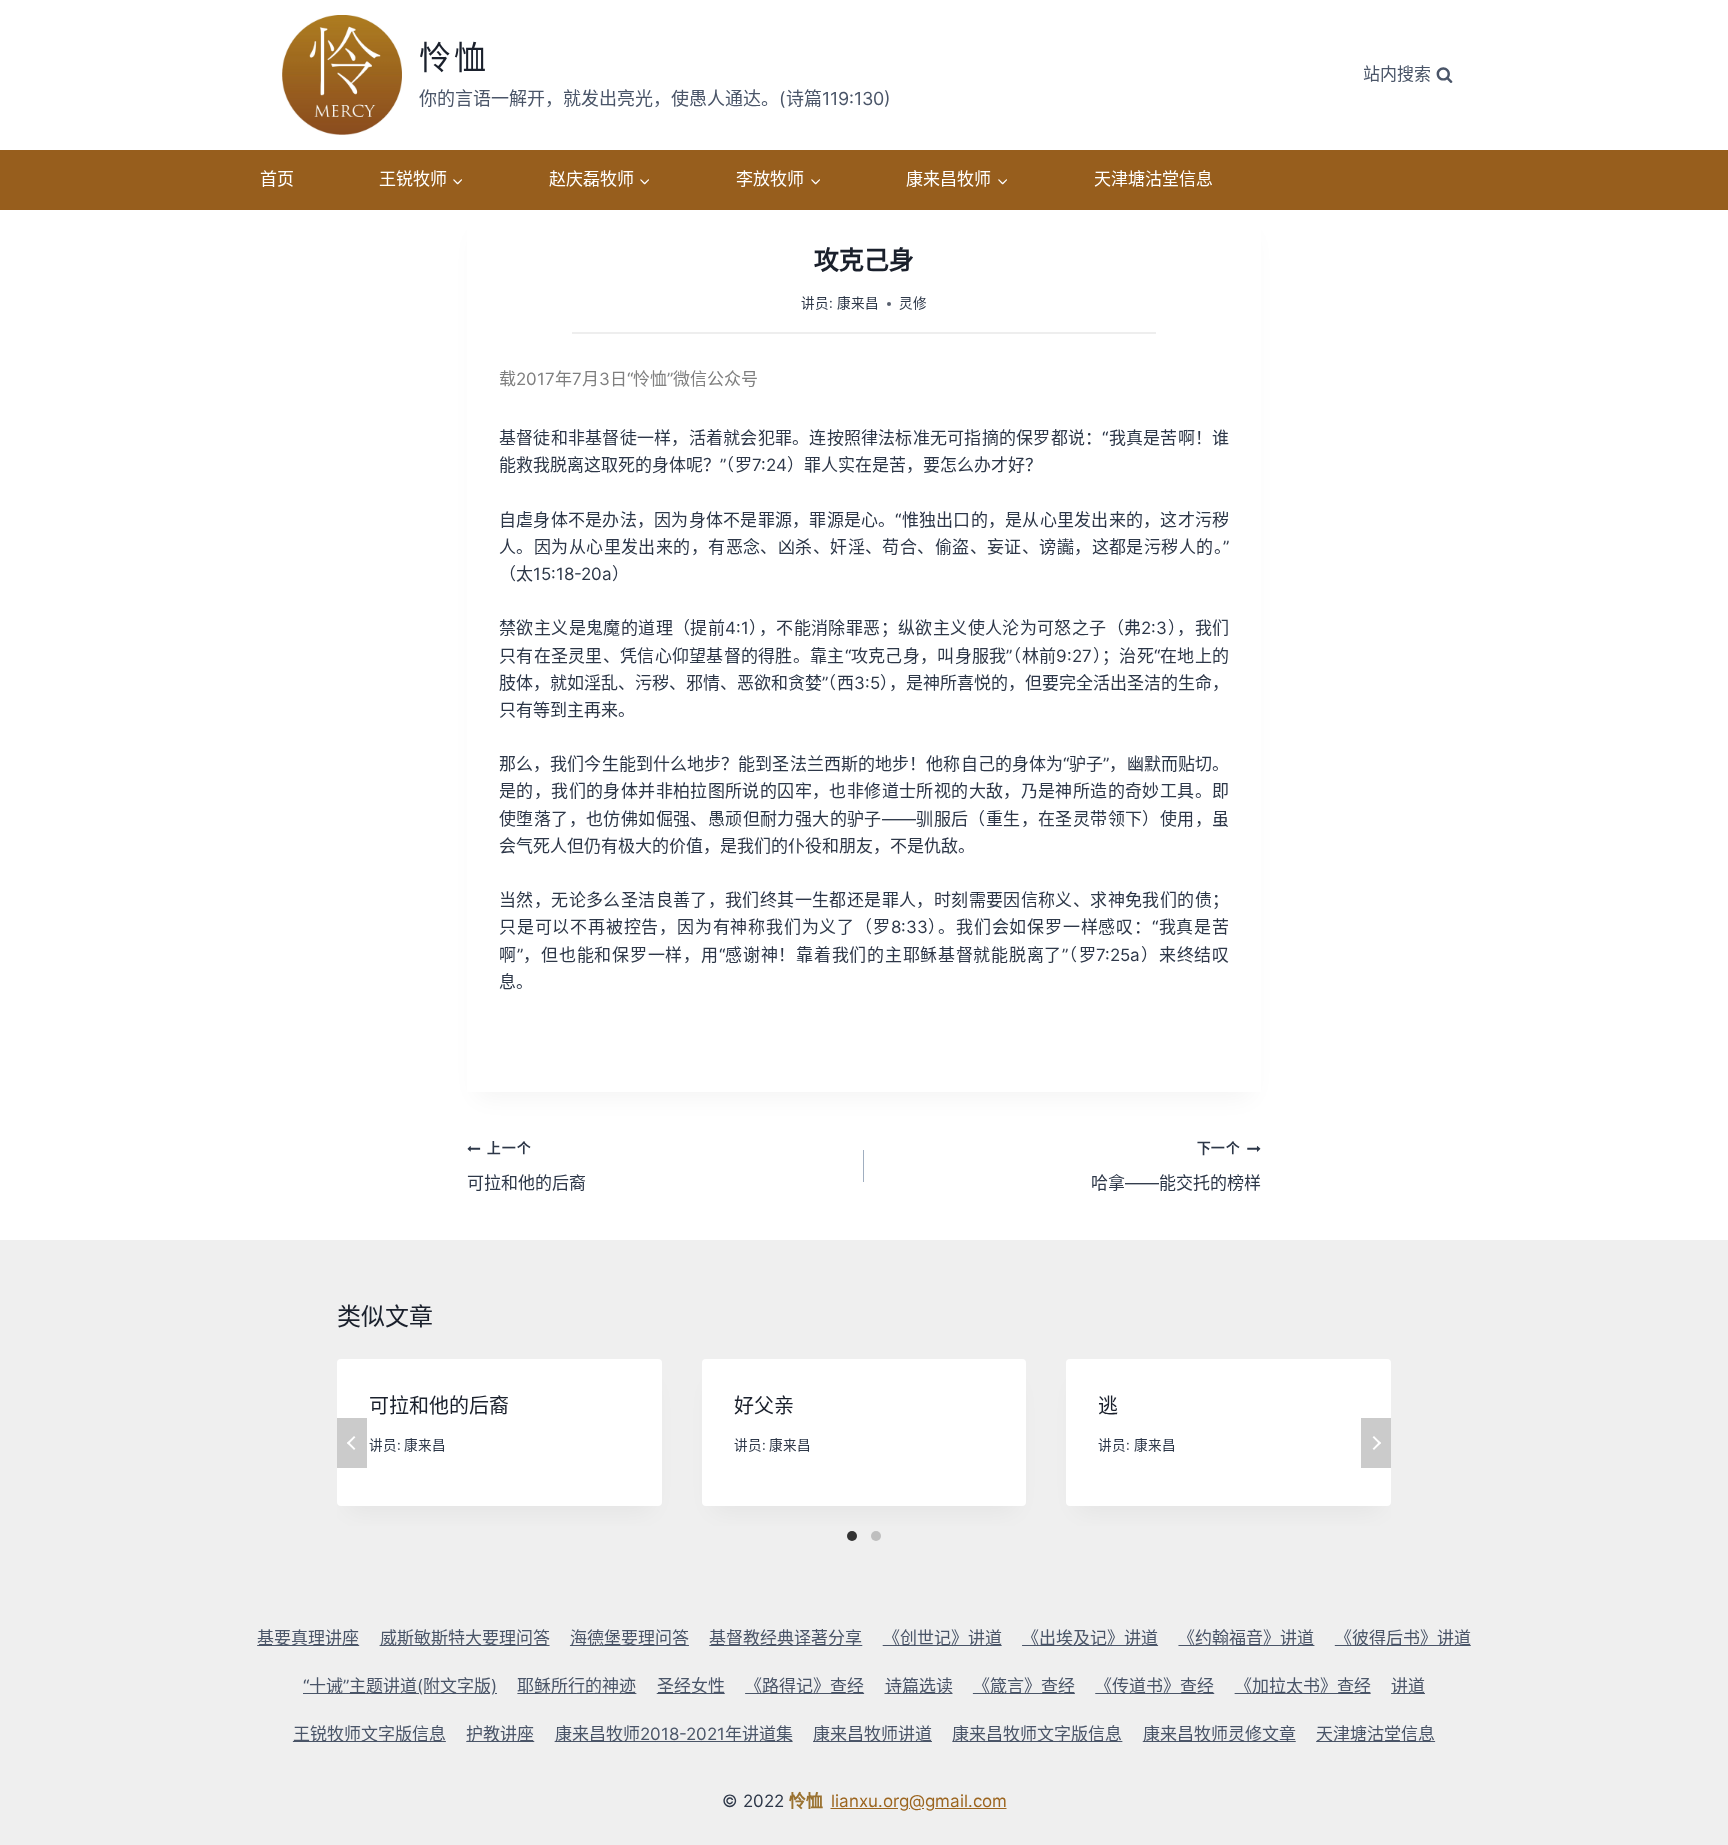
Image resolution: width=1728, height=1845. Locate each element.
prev (352, 1443)
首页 (277, 179)
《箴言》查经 (1024, 1686)
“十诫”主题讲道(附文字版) (400, 1686)
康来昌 (858, 303)
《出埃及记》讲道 (1090, 1638)
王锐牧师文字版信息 (369, 1734)
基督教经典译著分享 (785, 1638)
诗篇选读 (919, 1686)
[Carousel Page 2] (876, 1536)
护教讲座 (500, 1734)
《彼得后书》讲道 (1403, 1638)
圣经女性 (691, 1686)
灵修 (913, 303)
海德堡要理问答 (629, 1638)
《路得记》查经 (804, 1686)
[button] (457, 180)
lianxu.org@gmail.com (919, 1801)
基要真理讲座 (308, 1638)
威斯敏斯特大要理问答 (465, 1638)
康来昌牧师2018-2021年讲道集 (674, 1734)
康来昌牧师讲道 (872, 1734)
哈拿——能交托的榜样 (1176, 1166)
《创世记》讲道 (942, 1638)
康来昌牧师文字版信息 (1037, 1734)
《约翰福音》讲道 (1246, 1638)
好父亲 (764, 1406)
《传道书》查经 (1154, 1686)
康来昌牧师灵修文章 (1219, 1734)
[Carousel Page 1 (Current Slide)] (852, 1536)
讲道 (1408, 1686)
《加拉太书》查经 (1303, 1686)
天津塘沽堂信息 (1153, 179)
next (1376, 1443)
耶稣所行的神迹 (576, 1686)
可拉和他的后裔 (526, 1166)
